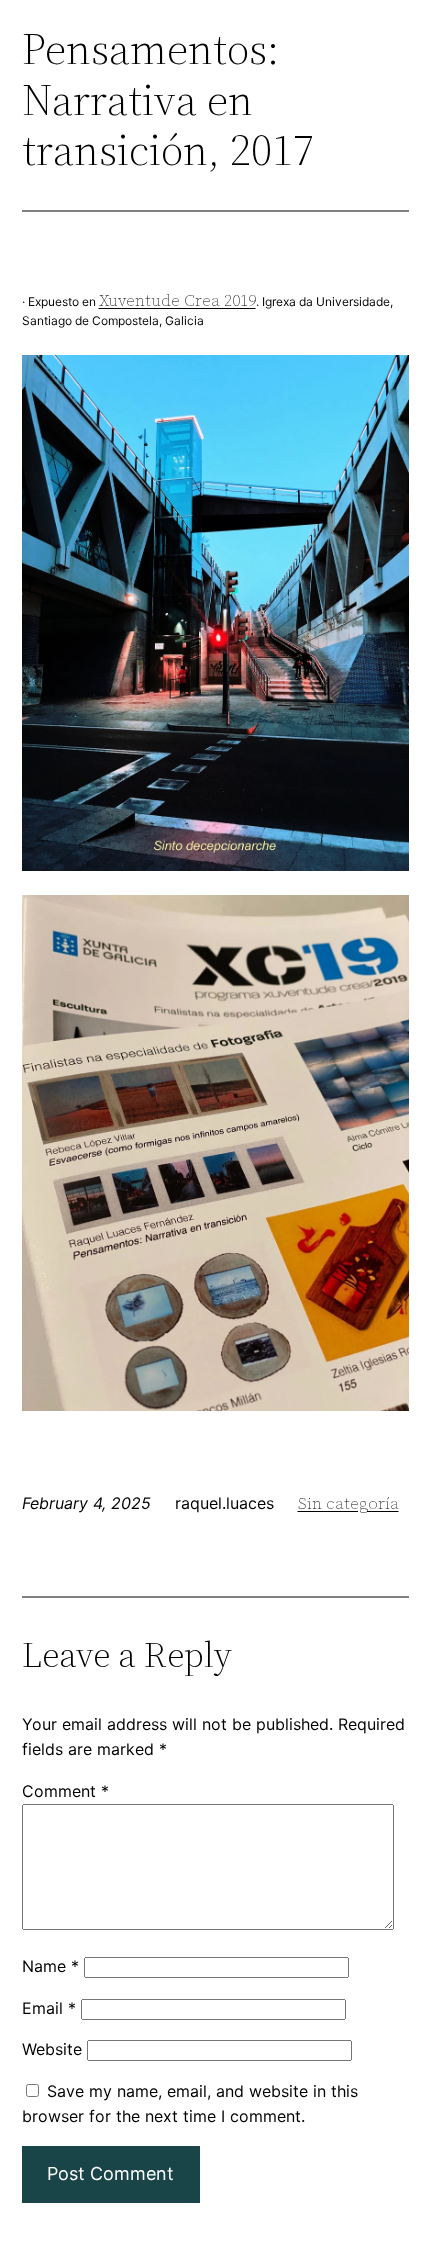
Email (49, 2008)
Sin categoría (348, 1503)
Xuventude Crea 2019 (177, 300)
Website (52, 2049)
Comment (65, 1791)
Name (50, 1966)
